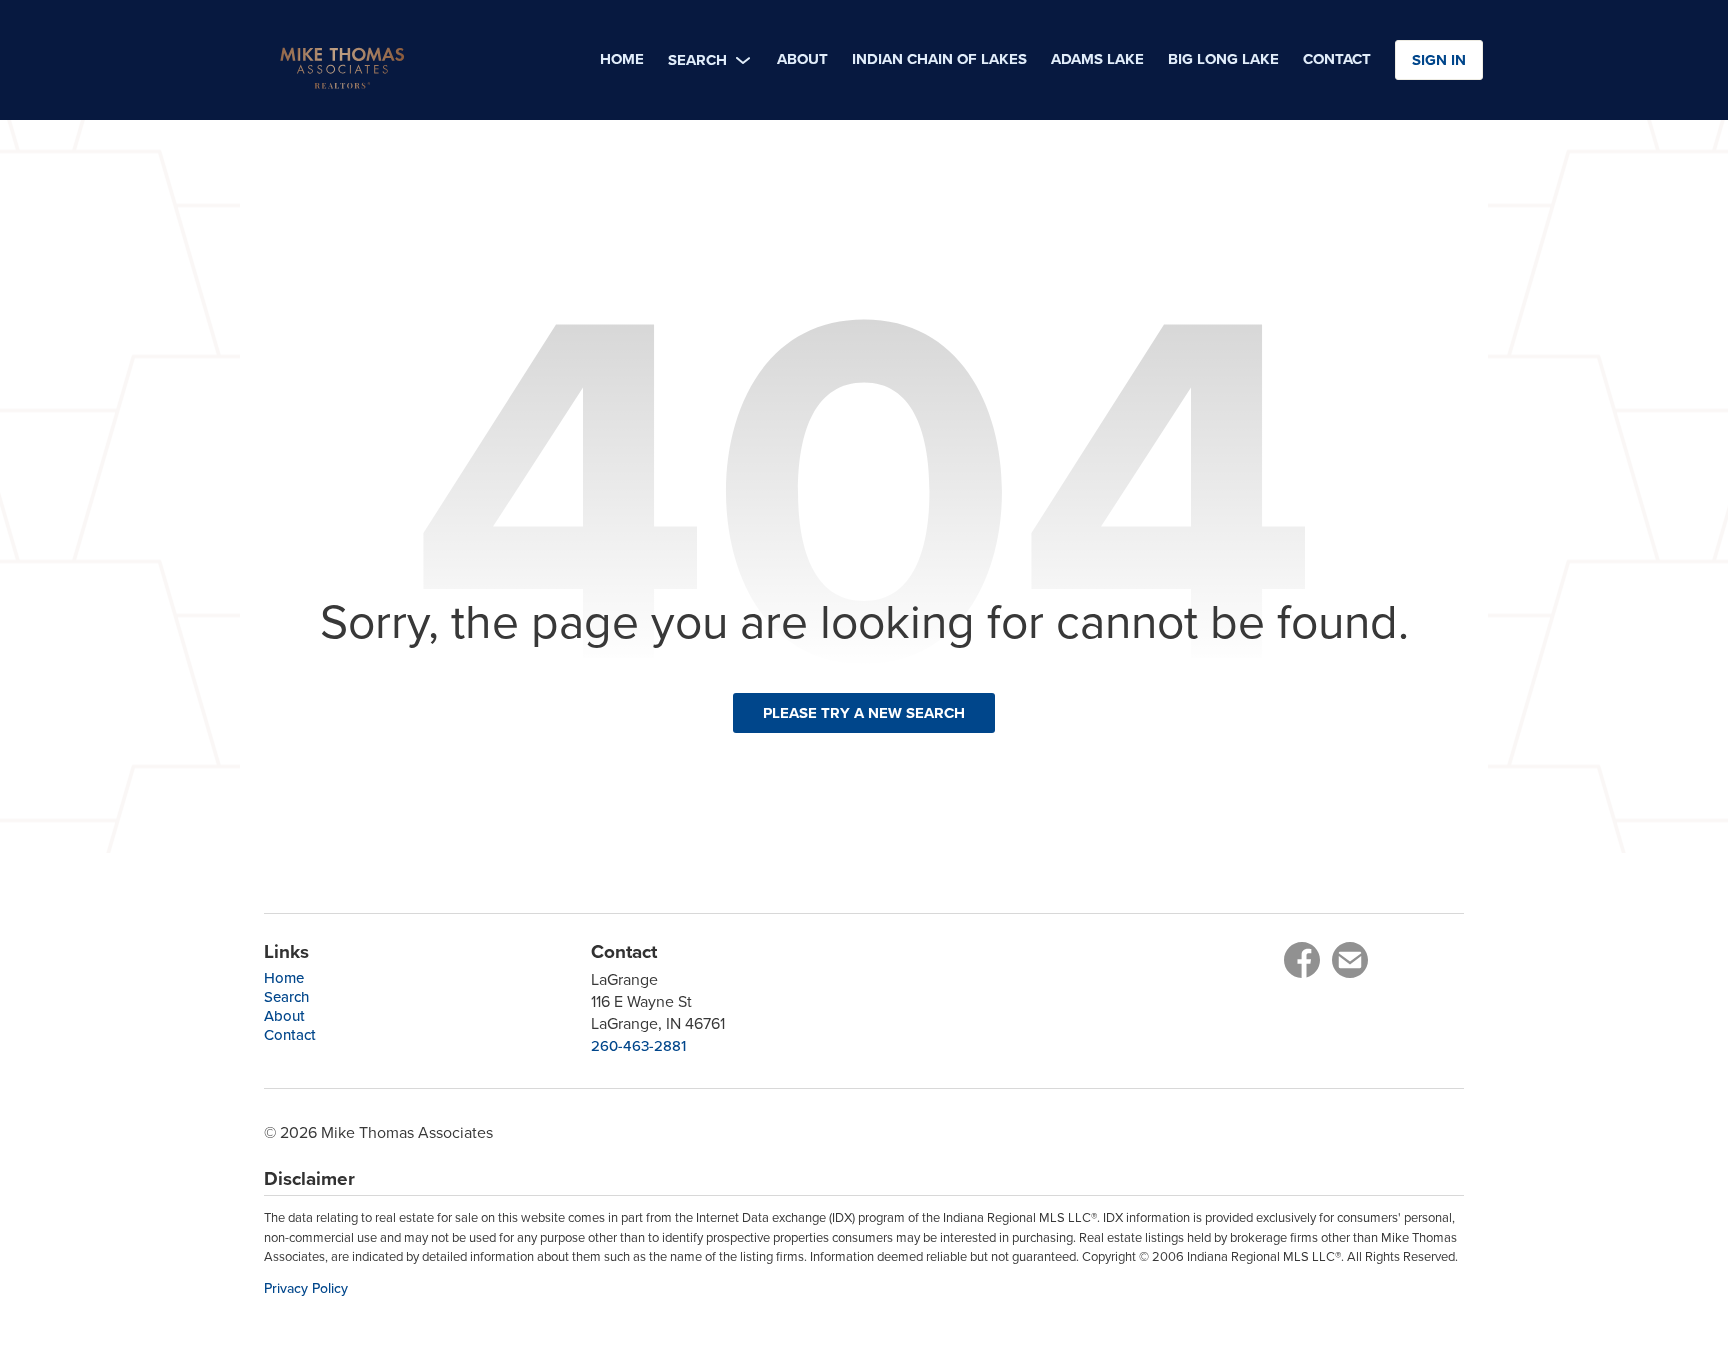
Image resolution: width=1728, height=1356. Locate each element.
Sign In (1439, 60)
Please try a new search (864, 713)
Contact (290, 1034)
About (284, 1015)
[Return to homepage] (420, 60)
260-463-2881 (638, 1045)
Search (286, 996)
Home (284, 977)
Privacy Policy (306, 1288)
